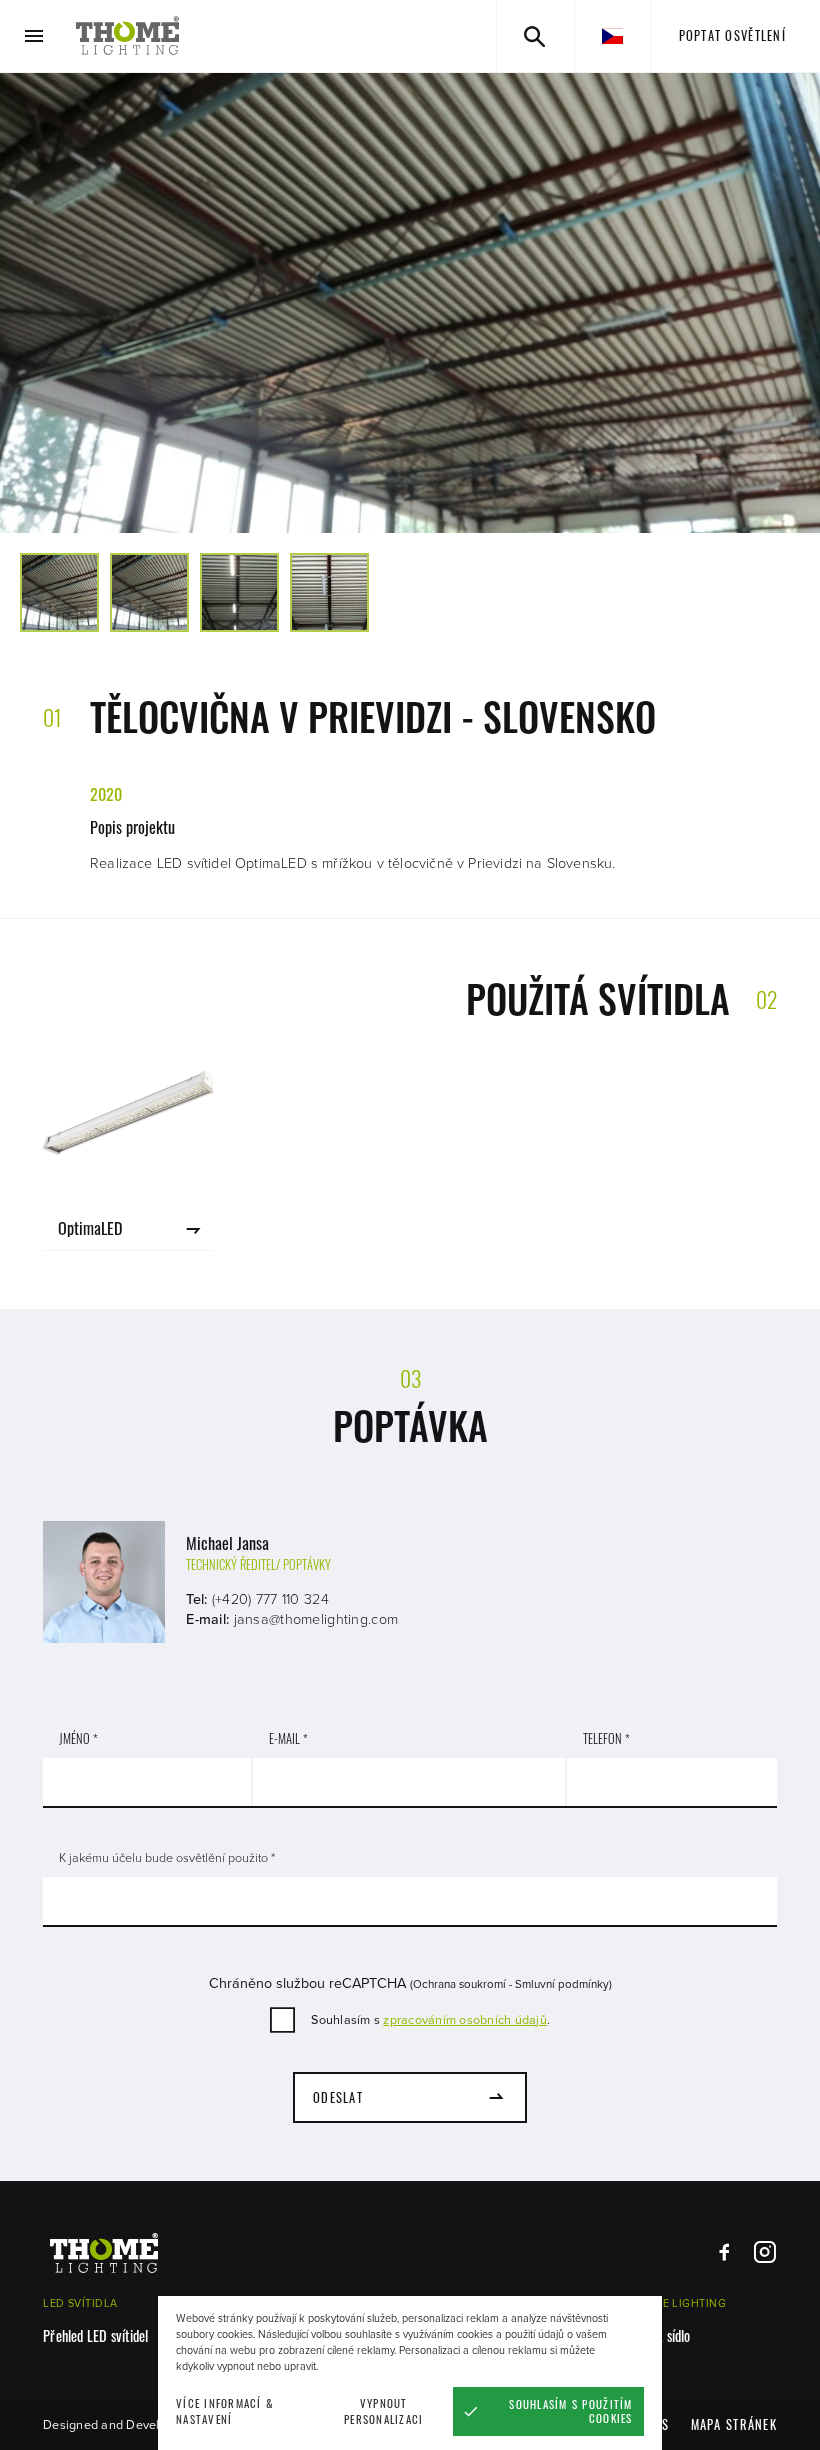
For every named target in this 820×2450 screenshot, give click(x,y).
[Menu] (34, 36)
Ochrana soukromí (459, 1984)
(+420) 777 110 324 (270, 1599)
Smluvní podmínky (562, 1984)
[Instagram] (764, 2252)
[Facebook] (724, 2252)
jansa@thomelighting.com (316, 1619)
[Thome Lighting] (128, 36)
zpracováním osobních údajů (465, 2020)
